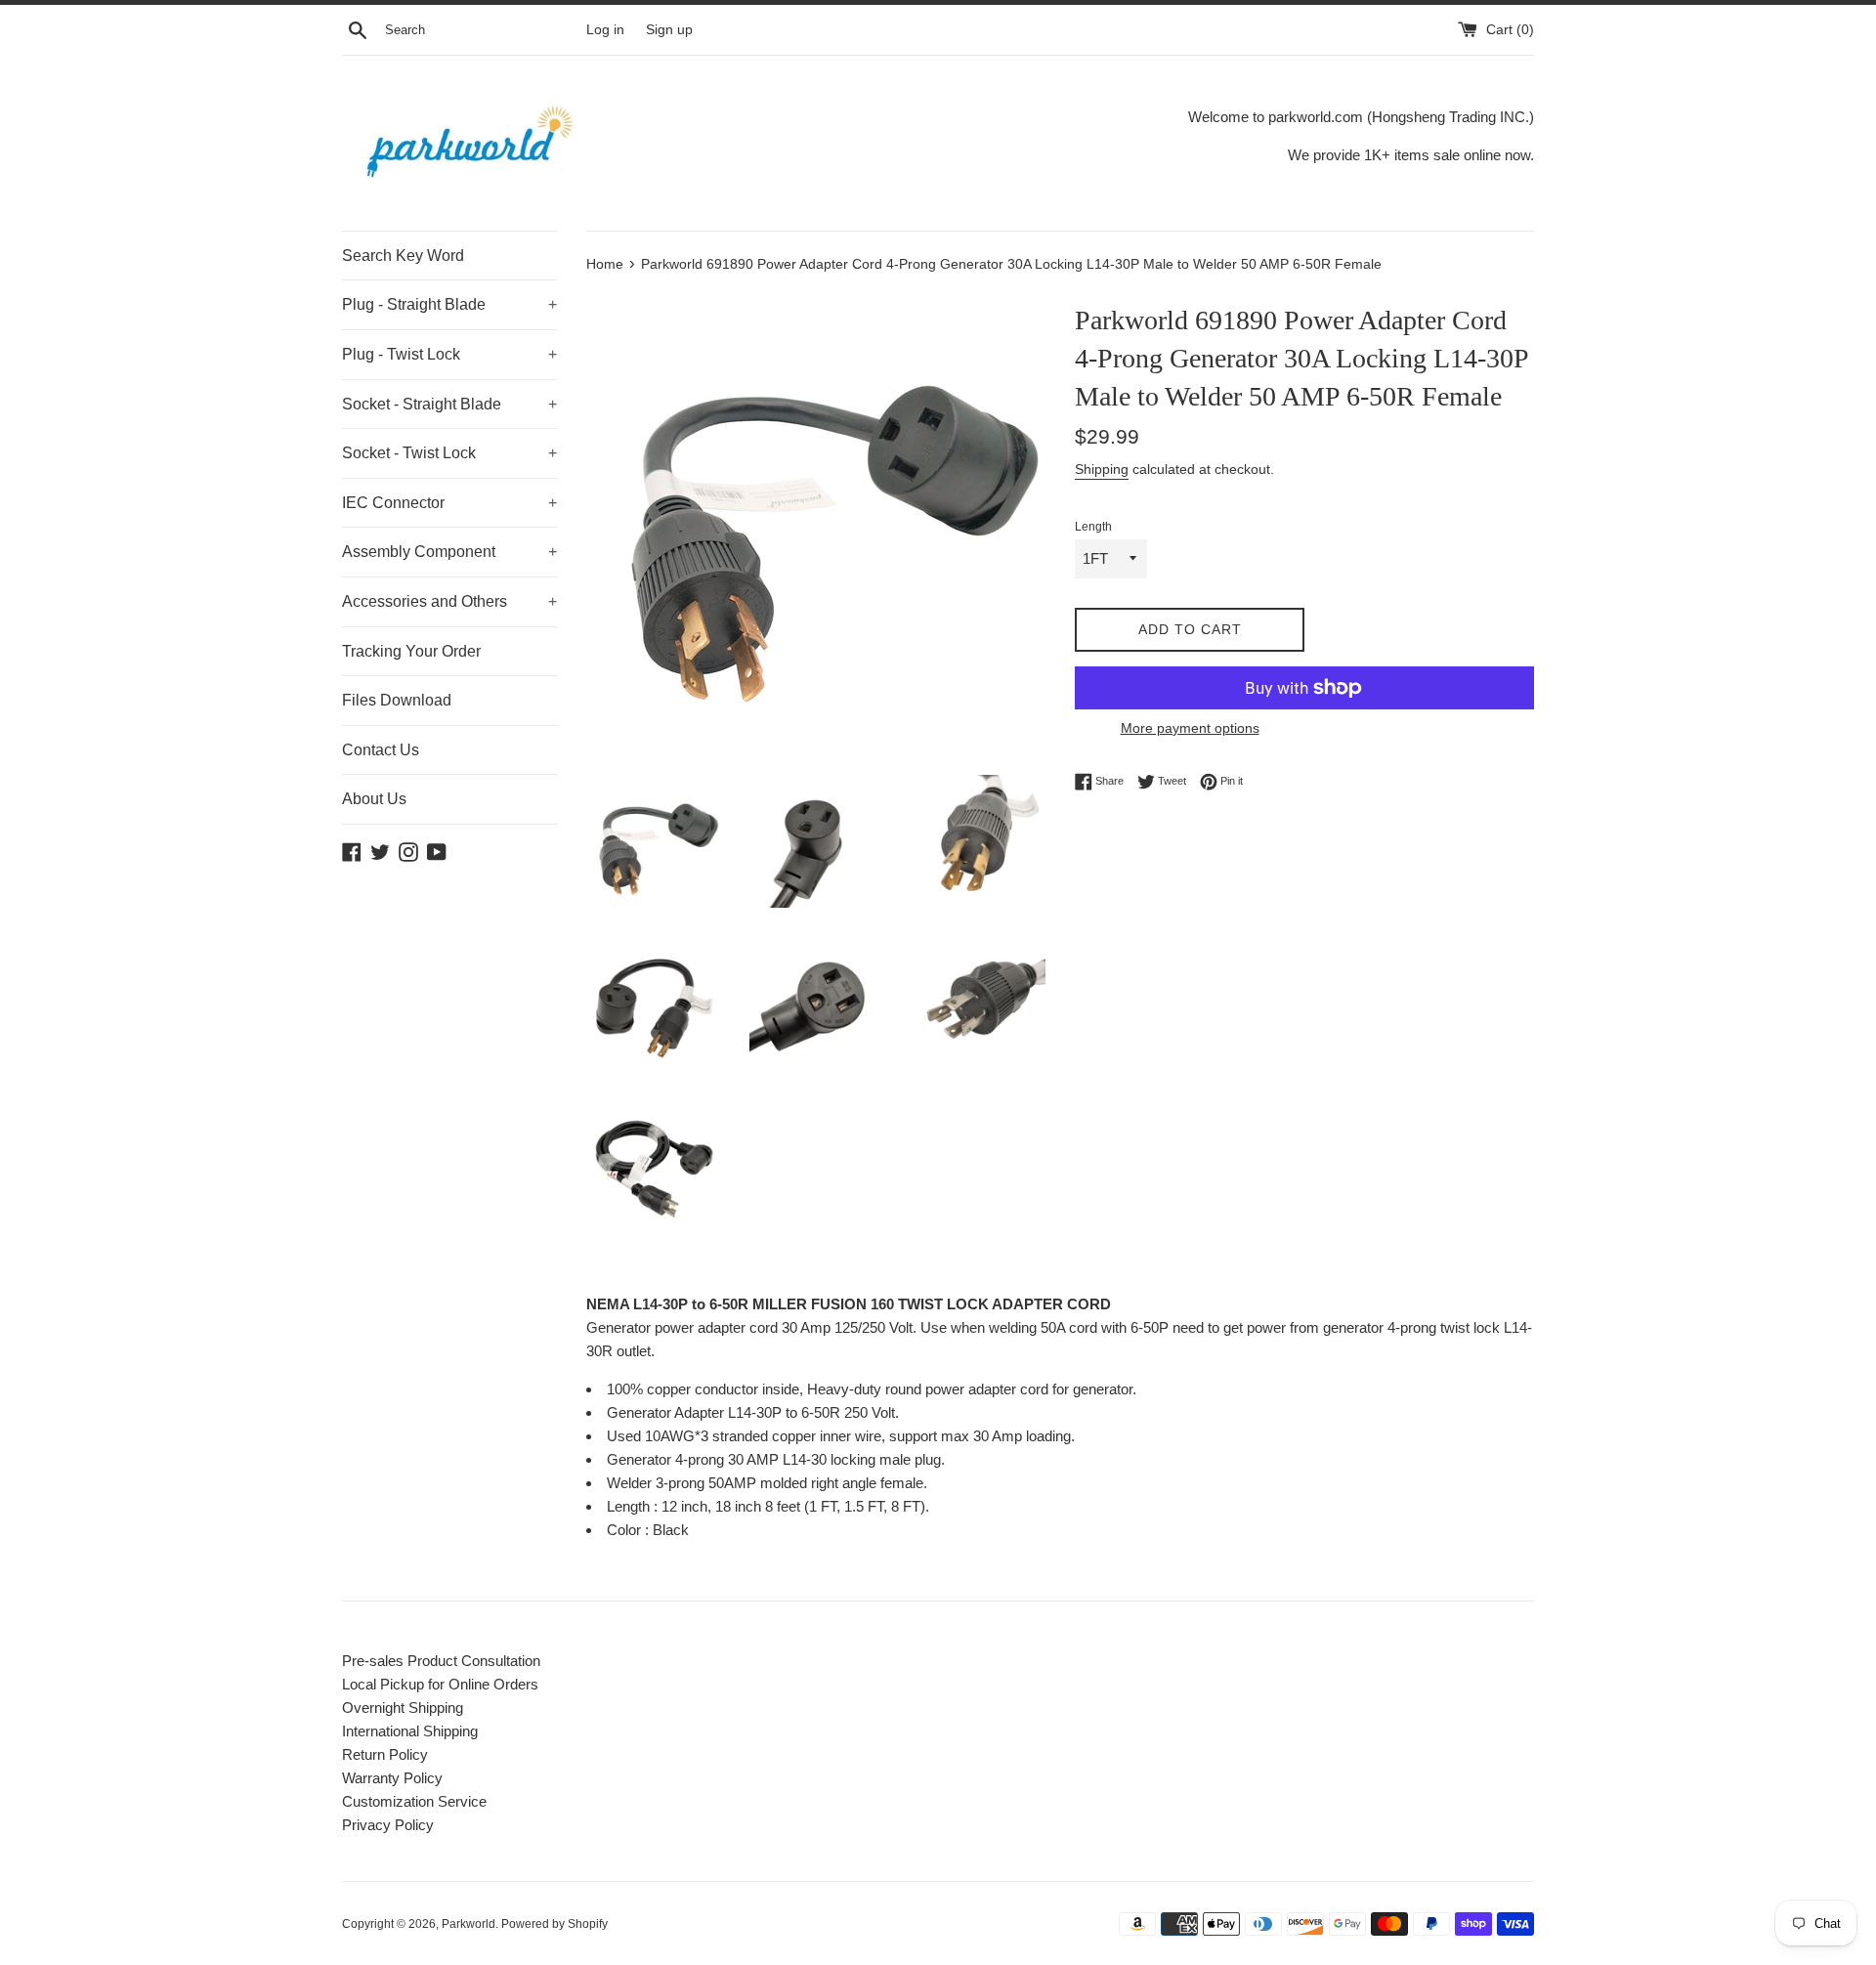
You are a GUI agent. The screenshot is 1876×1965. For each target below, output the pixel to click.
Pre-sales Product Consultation (441, 1661)
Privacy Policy (388, 1825)
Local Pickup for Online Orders (440, 1684)
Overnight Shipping (403, 1708)
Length (1093, 527)
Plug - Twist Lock (449, 354)
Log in (605, 30)
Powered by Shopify (554, 1924)
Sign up (669, 30)
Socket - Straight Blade (449, 404)
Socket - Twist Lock (449, 453)
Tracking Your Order (411, 651)
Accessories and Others (449, 601)
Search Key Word (403, 256)
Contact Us (381, 750)
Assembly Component (449, 552)
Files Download (397, 700)
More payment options (1190, 728)
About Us (374, 799)
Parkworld (469, 1924)
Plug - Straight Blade (449, 304)
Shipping (1102, 469)
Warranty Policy (392, 1778)
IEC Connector (449, 503)
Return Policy (385, 1754)
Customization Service (414, 1801)
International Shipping (410, 1731)
